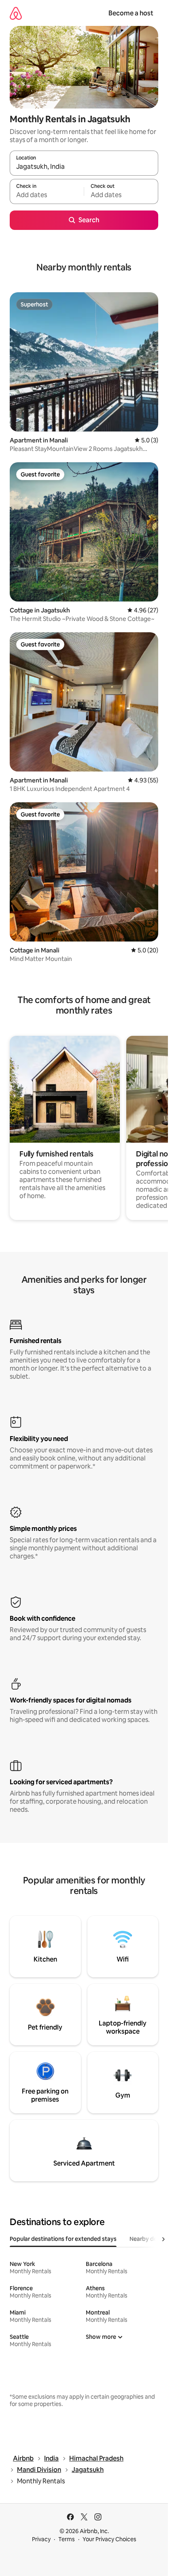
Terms (67, 2539)
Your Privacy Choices (109, 2539)
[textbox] (47, 195)
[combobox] (84, 167)
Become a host (131, 13)
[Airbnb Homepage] (16, 13)
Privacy (41, 2539)
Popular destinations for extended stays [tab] (63, 2239)
